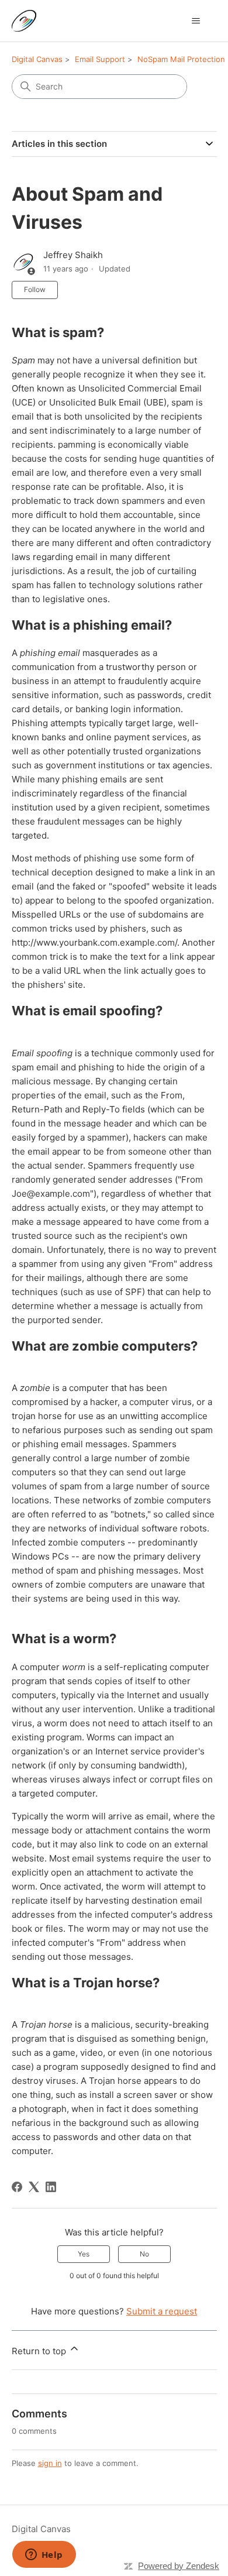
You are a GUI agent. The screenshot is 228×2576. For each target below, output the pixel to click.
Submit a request (162, 2311)
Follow (35, 289)
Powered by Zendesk (179, 2566)
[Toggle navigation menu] (196, 21)
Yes (84, 2254)
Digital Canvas (37, 59)
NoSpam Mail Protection (181, 59)
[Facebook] (17, 2187)
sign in (50, 2463)
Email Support (100, 59)
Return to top (40, 2351)
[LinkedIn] (51, 2187)
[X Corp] (34, 2187)
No (144, 2254)
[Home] (24, 21)
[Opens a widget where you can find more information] (44, 2556)
